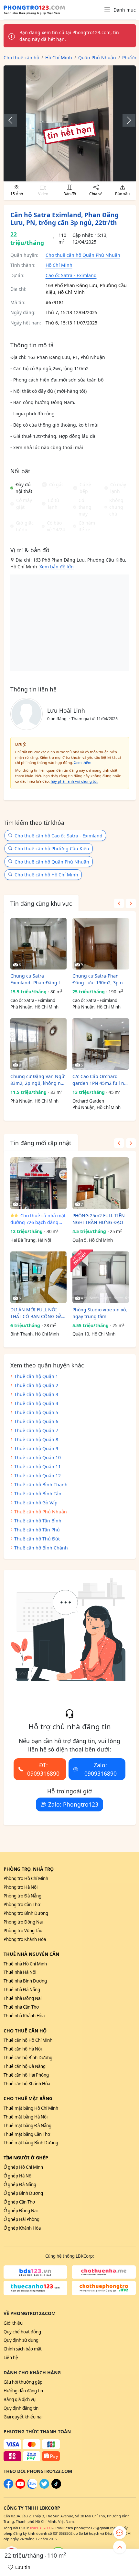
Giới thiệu (13, 2323)
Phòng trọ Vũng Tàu (23, 1931)
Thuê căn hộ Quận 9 (36, 1448)
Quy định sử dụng (21, 2340)
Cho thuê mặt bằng (28, 2098)
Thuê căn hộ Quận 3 (36, 1394)
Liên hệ (11, 2358)
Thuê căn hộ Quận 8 (36, 1439)
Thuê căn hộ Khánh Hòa (27, 2084)
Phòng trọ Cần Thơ (22, 1905)
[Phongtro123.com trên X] (44, 2487)
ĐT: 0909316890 (43, 1769)
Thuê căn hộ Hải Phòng (26, 2075)
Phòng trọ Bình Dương (26, 1913)
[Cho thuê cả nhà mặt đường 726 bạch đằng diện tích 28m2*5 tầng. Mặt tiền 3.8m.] (39, 1183)
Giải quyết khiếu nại (23, 2417)
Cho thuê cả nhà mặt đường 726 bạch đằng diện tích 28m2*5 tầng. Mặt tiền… (38, 1219)
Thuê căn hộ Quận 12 (37, 1476)
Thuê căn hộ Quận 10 (37, 1457)
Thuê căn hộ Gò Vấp (36, 1503)
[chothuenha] (104, 2272)
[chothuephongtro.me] (104, 2288)
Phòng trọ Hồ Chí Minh (26, 1878)
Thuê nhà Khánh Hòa (24, 2016)
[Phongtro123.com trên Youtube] (20, 2487)
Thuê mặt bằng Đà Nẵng (27, 2126)
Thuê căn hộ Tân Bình (38, 1521)
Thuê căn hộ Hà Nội (23, 2049)
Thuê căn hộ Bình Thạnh (41, 1485)
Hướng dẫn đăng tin (23, 2391)
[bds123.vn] (36, 2272)
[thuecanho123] (36, 2288)
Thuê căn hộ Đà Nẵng (25, 2066)
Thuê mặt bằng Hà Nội (26, 2117)
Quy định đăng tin (21, 2408)
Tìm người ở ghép (26, 2158)
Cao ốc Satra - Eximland (71, 275)
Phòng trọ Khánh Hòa (25, 1939)
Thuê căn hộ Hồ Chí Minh (28, 2040)
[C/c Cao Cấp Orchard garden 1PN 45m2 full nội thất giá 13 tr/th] (101, 1044)
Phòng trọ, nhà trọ (29, 1869)
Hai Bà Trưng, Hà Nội (31, 1240)
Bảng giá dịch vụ (20, 2399)
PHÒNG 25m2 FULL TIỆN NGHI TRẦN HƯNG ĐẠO (99, 1219)
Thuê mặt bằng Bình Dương (31, 2143)
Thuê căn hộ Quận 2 (36, 1385)
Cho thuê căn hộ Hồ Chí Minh (46, 875)
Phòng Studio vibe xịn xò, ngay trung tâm (100, 1313)
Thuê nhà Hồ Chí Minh (25, 1964)
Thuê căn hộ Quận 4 (36, 1403)
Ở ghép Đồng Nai (21, 2211)
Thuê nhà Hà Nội (20, 1972)
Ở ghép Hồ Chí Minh (23, 2167)
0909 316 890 (41, 2528)
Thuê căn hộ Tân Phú (37, 1530)
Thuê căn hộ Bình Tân (38, 1494)
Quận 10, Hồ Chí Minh (94, 1334)
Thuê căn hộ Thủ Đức (37, 1539)
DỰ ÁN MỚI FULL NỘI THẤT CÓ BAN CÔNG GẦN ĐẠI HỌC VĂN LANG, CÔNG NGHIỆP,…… (38, 1313)
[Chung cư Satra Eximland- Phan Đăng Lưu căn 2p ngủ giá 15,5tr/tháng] (39, 944)
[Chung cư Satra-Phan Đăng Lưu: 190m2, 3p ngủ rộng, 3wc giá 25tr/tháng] (101, 944)
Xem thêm (83, 762)
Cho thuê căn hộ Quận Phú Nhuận (83, 255)
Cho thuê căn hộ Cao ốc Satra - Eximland (59, 836)
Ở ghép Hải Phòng (21, 2219)
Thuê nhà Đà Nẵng (22, 1990)
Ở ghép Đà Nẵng (20, 2185)
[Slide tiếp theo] (126, 120)
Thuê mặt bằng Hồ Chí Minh (31, 2108)
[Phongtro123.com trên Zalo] (32, 2487)
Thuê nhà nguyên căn (31, 1954)
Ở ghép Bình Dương (23, 2193)
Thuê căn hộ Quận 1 (36, 1376)
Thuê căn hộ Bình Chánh (41, 1548)
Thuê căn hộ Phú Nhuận (41, 1512)
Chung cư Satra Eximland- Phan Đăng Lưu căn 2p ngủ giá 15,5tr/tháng (38, 979)
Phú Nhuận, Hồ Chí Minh (34, 1007)
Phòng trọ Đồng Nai (23, 1922)
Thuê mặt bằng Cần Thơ (27, 2134)
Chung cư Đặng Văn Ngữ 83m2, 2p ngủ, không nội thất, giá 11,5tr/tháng (37, 1080)
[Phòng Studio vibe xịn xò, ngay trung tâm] (101, 1277)
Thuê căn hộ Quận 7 (36, 1430)
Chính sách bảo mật (23, 2349)
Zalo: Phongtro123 (73, 1804)
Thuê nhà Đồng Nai (22, 1998)
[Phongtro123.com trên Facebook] (8, 2487)
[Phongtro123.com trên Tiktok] (56, 2487)
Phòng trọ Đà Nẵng (22, 1896)
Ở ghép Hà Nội (18, 2176)
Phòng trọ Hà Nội (21, 1887)
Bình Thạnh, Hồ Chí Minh (35, 1334)
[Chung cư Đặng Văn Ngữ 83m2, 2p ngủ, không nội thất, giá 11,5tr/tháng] (39, 1044)
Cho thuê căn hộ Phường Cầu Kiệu (52, 849)
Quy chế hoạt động (22, 2332)
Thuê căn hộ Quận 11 (37, 1466)
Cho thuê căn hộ (25, 2031)
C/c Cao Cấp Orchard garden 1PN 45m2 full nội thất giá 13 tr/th (100, 1080)
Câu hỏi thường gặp (23, 2382)
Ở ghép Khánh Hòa (22, 2228)
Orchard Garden (88, 1101)
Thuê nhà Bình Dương (25, 1981)
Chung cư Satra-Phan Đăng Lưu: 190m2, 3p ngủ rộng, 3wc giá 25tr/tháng (101, 979)
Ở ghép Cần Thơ (19, 2202)
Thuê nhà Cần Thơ (21, 2007)
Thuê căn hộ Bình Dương (28, 2058)
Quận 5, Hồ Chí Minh (93, 1240)
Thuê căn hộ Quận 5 (36, 1412)
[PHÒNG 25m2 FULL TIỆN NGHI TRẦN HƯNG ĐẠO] (101, 1183)
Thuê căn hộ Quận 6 (36, 1421)
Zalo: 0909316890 (101, 1769)
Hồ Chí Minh (59, 265)
